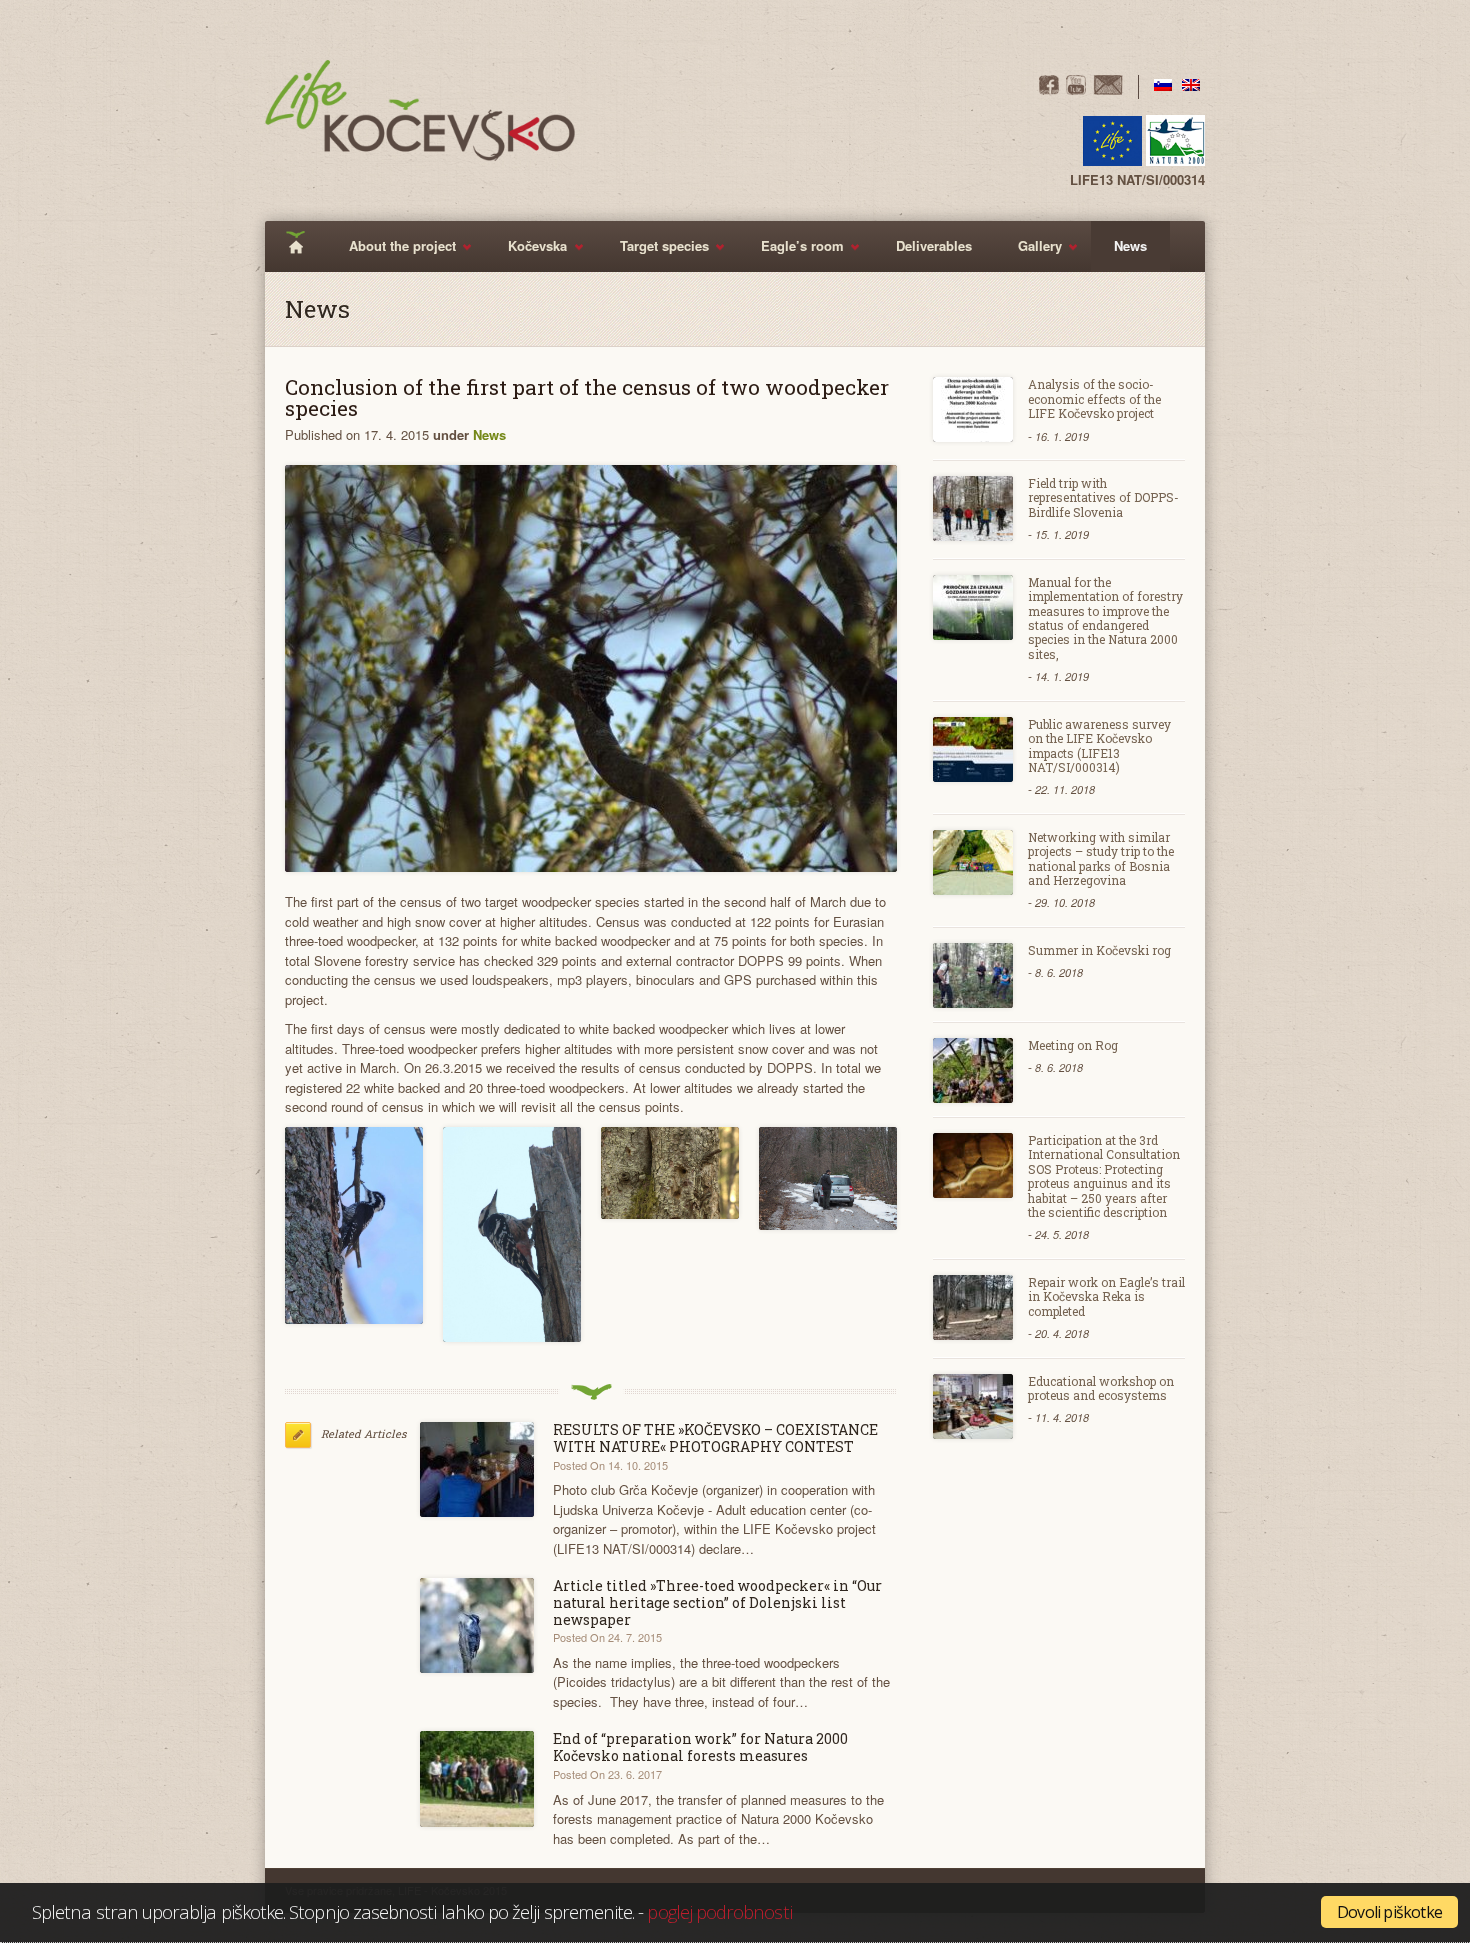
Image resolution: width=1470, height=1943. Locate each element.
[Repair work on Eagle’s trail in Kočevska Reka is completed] (973, 1307)
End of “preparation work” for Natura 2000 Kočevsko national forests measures (700, 1747)
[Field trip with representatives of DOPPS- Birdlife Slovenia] (973, 508)
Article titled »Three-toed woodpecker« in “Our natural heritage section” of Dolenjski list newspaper (717, 1602)
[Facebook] (1049, 89)
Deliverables (934, 245)
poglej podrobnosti (719, 1911)
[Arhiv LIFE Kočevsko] (354, 1225)
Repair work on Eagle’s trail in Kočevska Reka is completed (1106, 1296)
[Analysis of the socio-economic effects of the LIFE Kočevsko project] (973, 409)
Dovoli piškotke (1389, 1912)
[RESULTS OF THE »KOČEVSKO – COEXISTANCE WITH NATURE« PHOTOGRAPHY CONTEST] (477, 1469)
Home (303, 246)
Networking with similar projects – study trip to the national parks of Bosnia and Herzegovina (1101, 858)
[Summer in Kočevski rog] (973, 975)
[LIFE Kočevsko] (420, 110)
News (1130, 245)
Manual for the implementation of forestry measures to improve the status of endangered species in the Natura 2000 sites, (1105, 618)
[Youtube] (1076, 89)
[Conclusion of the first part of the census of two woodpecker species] (591, 669)
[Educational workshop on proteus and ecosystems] (973, 1406)
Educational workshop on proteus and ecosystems (1101, 1388)
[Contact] (1108, 89)
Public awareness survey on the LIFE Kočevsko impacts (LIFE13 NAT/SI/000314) (1099, 745)
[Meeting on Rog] (973, 1070)
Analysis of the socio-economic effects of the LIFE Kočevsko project (1094, 398)
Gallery (1028, 254)
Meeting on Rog (1073, 1045)
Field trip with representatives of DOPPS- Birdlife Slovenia (1103, 497)
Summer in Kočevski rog (1099, 950)
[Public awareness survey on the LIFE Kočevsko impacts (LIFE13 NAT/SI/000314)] (973, 749)
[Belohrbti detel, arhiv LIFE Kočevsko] (512, 1234)
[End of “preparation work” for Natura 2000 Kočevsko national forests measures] (477, 1778)
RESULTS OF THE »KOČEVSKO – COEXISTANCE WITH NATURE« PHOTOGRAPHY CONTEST (715, 1438)
